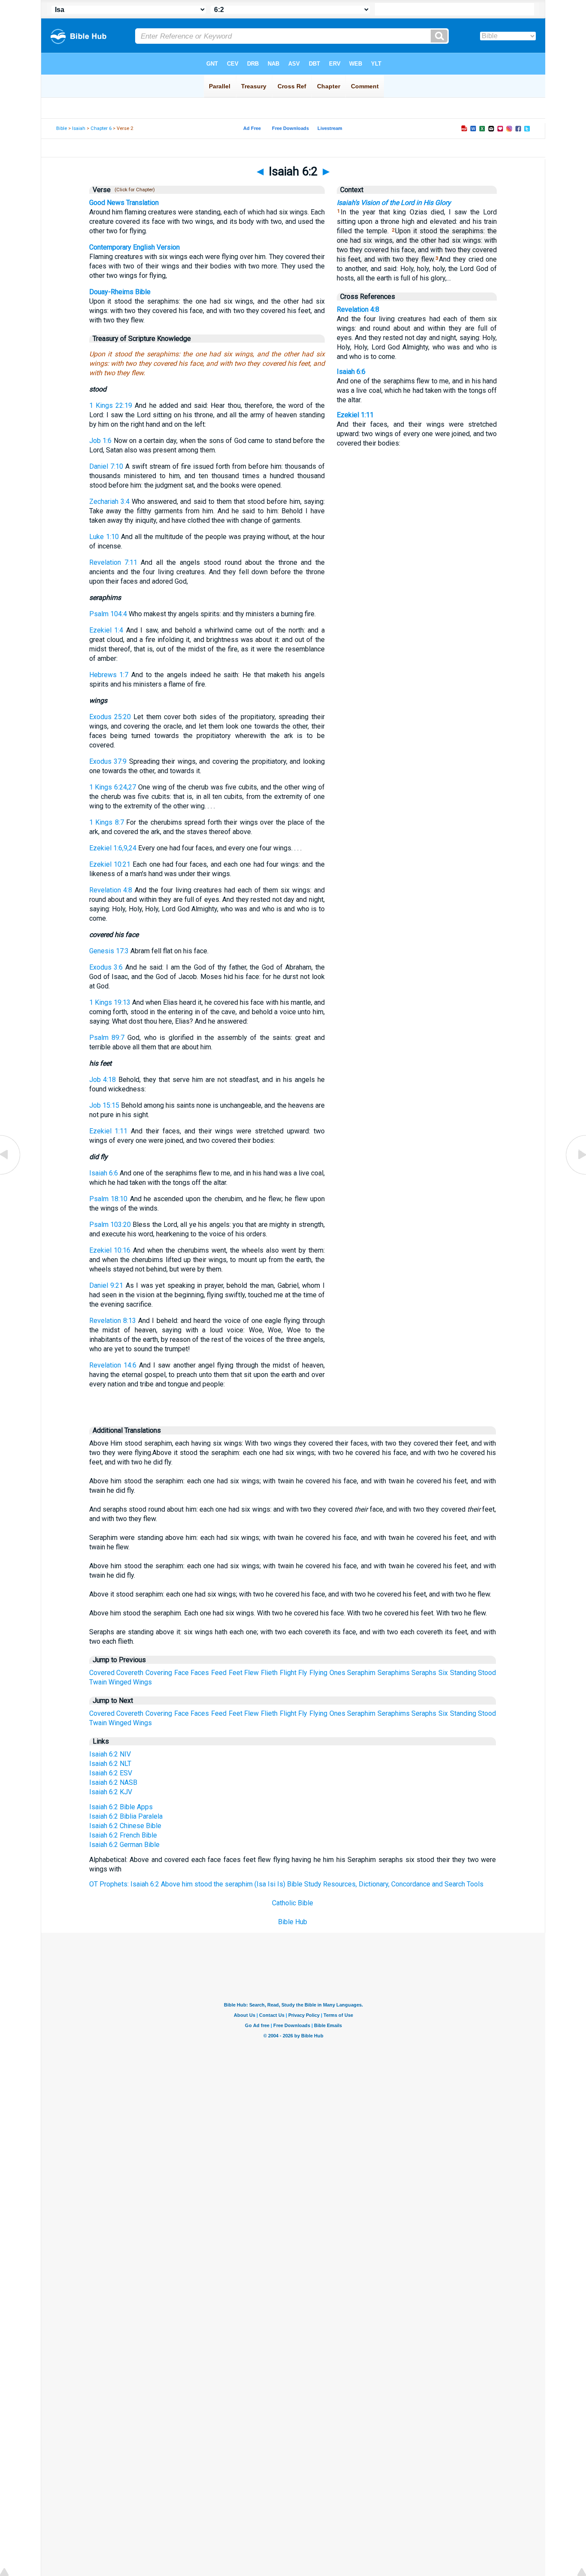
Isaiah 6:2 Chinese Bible (125, 1826)
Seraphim (361, 1673)
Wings (142, 1682)
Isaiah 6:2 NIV (110, 1754)
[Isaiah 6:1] (11, 1174)
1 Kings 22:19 (111, 405)
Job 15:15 (104, 1105)
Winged (120, 1682)
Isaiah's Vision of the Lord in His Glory (394, 203)
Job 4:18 (103, 1080)
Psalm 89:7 (107, 1038)
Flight (288, 1673)
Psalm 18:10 (109, 1199)
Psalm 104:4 (108, 614)
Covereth (130, 1673)
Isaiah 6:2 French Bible (123, 1835)
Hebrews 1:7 (109, 675)
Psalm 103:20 (110, 1225)
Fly (303, 1673)
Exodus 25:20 (110, 717)
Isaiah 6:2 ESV (111, 1773)
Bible (62, 128)
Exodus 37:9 (108, 761)
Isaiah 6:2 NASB (113, 1782)
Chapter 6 (101, 128)
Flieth (269, 1673)
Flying (318, 1673)
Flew (251, 1673)
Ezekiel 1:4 (106, 630)
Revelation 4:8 (111, 890)
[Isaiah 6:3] (575, 1174)
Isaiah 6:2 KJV (111, 1792)
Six (443, 1673)
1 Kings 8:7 (107, 822)
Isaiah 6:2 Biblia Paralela (126, 1816)
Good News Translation (124, 203)
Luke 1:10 (104, 537)
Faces (200, 1673)
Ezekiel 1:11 (109, 1131)
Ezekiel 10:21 (110, 864)
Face (181, 1673)
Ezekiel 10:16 (110, 1250)
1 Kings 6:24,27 (113, 787)
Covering (159, 1673)
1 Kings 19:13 (110, 1002)
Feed (219, 1673)
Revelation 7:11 (113, 562)
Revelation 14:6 (113, 1365)
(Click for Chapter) (133, 190)
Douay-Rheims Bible (120, 292)
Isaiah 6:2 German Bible (124, 1845)
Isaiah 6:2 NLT (110, 1764)
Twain (98, 1682)
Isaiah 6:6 (104, 1173)
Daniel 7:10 (106, 466)
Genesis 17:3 (109, 951)
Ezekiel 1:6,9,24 (113, 848)
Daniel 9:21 (106, 1285)
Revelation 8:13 (113, 1321)
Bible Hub (293, 1922)
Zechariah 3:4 (109, 502)
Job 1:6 (101, 441)
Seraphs (424, 1673)
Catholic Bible (293, 1903)
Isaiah (79, 128)
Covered (102, 1673)
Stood (487, 1673)
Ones (337, 1673)
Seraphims (394, 1673)
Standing (463, 1673)
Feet (236, 1673)
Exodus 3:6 (106, 967)
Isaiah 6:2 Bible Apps (121, 1807)
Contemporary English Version (134, 247)
